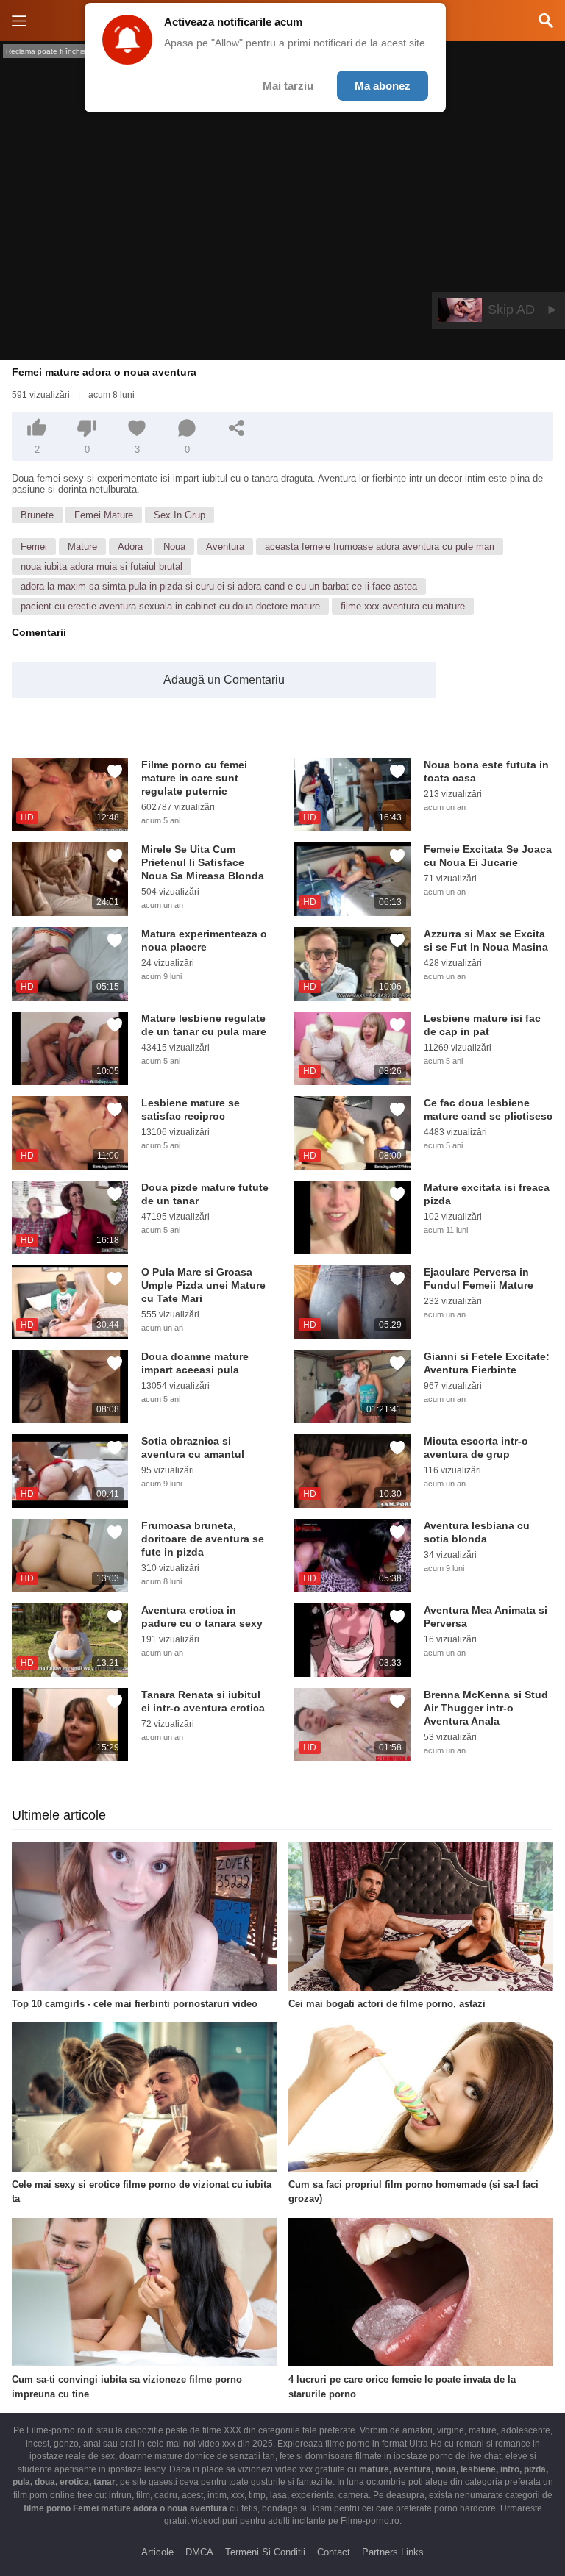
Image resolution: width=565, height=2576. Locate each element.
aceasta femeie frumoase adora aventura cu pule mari (380, 547)
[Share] (237, 428)
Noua (174, 547)
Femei (34, 547)
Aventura (225, 547)
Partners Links (393, 2552)
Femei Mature (104, 515)
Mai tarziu (288, 86)
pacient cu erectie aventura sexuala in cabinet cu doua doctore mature (170, 606)
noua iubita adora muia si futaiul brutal (102, 566)
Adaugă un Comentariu (224, 680)
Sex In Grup (180, 515)
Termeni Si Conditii (265, 2552)
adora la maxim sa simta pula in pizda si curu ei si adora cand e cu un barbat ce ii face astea (219, 586)
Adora (130, 547)
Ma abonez (383, 86)
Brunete (37, 515)
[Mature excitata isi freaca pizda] (352, 1217)
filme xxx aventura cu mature (403, 606)
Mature (82, 547)
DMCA (199, 2552)
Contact (334, 2552)
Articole (157, 2552)
